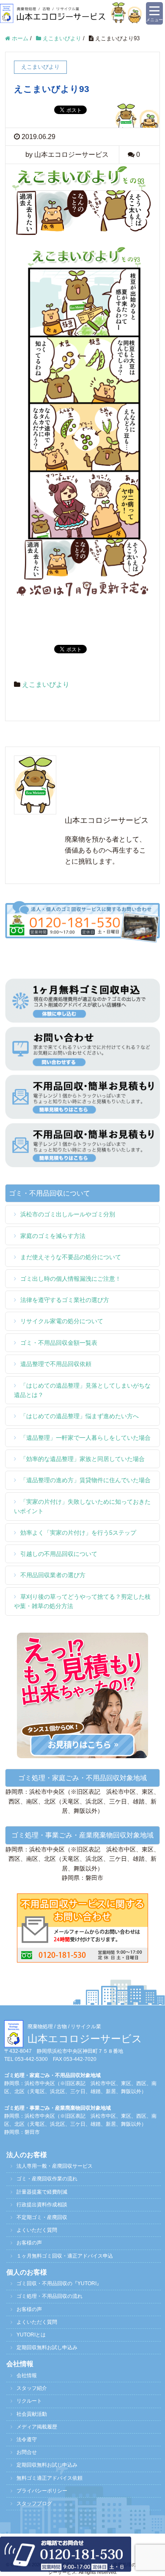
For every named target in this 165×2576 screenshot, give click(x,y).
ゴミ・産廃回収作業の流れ (47, 2179)
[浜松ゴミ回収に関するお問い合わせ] (82, 1927)
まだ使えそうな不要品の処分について (71, 1257)
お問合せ (27, 2452)
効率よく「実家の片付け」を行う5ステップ (78, 1533)
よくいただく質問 (37, 2230)
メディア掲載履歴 (37, 2427)
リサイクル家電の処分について (62, 1321)
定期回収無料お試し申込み (47, 2347)
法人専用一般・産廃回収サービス (55, 2166)
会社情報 (27, 2375)
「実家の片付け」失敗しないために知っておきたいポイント (82, 1506)
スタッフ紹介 (32, 2388)
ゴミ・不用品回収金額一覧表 (59, 1343)
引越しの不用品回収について (59, 1554)
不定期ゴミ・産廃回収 (42, 2217)
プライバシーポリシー (42, 2491)
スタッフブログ (34, 2504)
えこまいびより (46, 684)
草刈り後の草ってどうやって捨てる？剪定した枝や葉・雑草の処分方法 (82, 1601)
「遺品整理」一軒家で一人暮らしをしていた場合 (85, 1438)
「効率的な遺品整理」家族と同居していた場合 (82, 1459)
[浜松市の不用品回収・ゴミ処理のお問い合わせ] (82, 1048)
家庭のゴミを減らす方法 (53, 1236)
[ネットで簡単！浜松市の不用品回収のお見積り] (82, 1695)
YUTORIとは (31, 2335)
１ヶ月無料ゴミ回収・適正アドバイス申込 (65, 2256)
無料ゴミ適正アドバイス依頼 (49, 2478)
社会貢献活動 (32, 2414)
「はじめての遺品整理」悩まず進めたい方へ (80, 1416)
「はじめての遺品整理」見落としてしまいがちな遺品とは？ (82, 1390)
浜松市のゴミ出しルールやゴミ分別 (68, 1214)
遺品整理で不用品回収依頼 (56, 1364)
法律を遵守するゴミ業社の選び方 (65, 1300)
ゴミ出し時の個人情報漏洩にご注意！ (71, 1279)
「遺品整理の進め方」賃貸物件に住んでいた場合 (85, 1480)
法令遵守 (27, 2439)
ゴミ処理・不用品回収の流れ (49, 2296)
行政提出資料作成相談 (42, 2205)
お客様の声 (29, 2243)
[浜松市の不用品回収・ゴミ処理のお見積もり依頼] (82, 1096)
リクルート (29, 2401)
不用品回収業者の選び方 (53, 1575)
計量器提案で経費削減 (42, 2192)
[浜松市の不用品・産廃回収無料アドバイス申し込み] (82, 1000)
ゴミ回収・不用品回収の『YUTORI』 (59, 2283)
